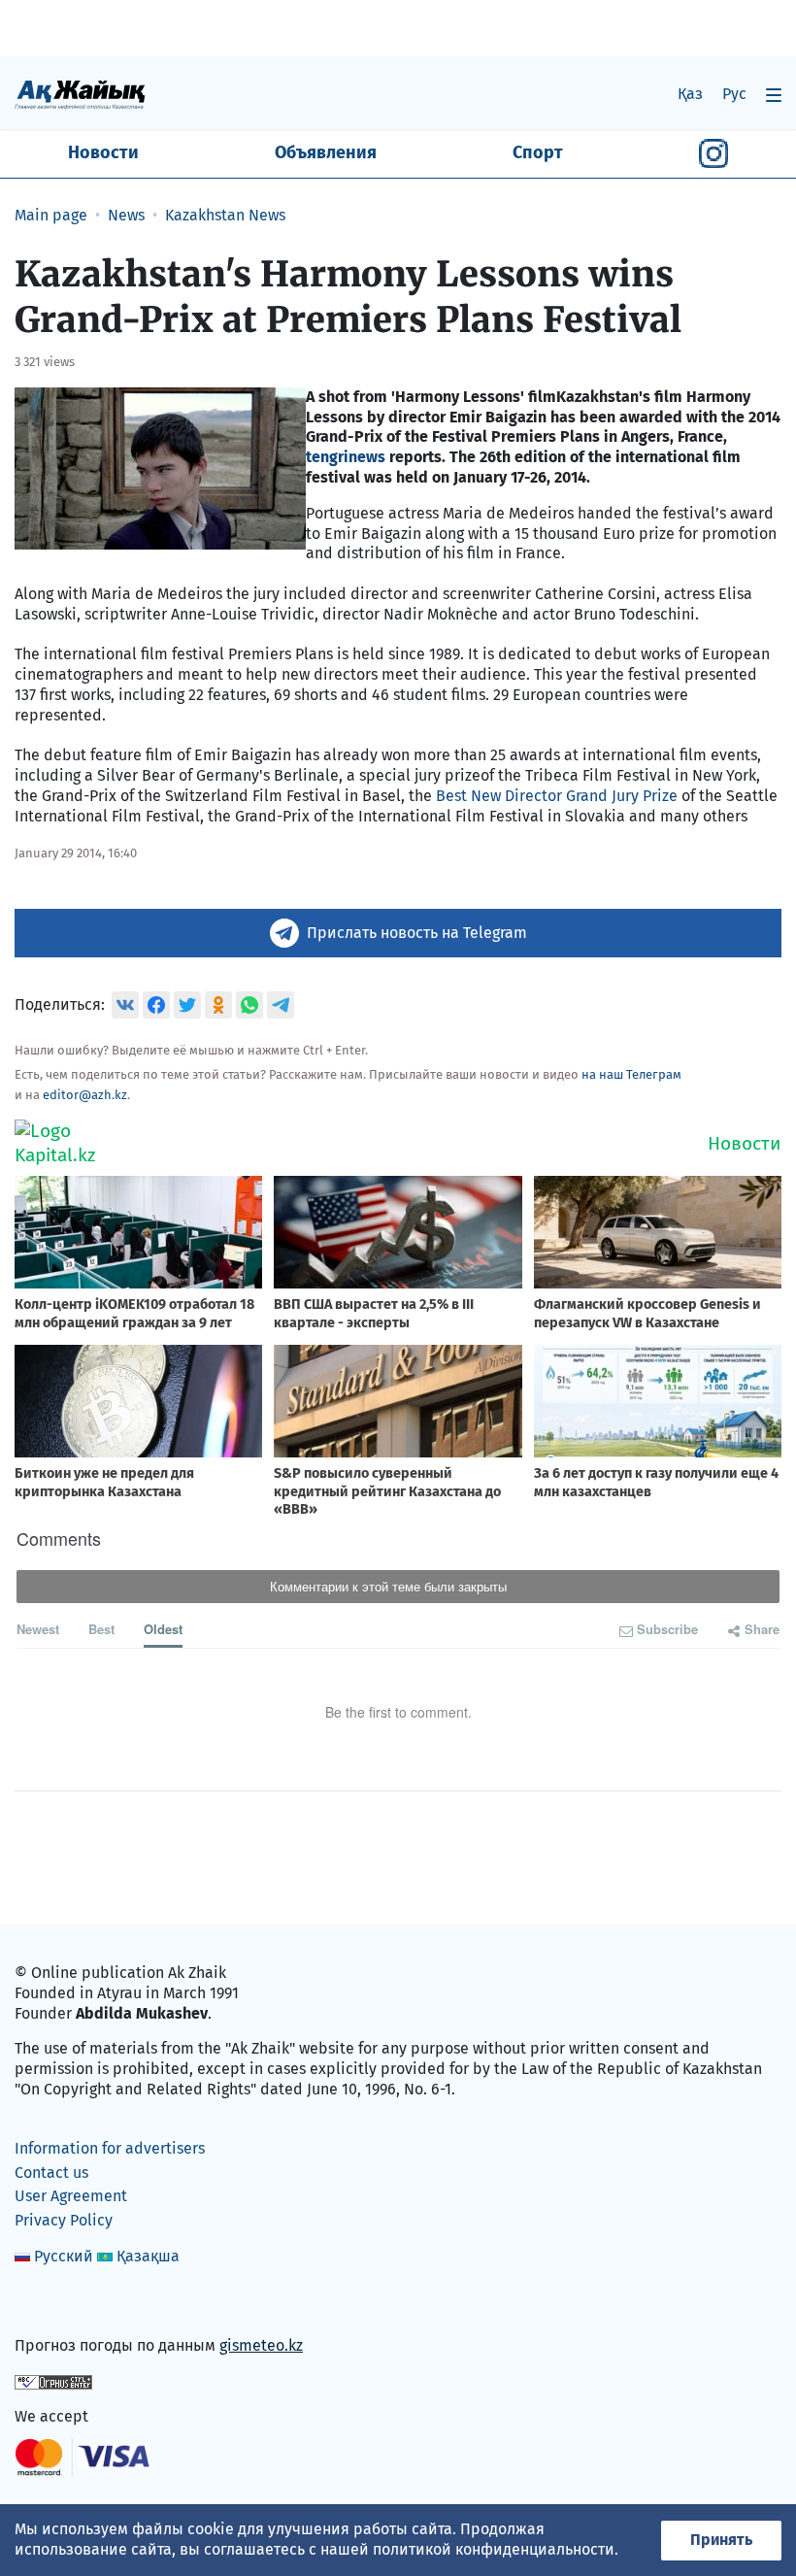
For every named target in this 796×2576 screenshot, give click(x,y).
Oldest (163, 1629)
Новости (103, 152)
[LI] (57, 2304)
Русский (64, 2256)
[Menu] (774, 95)
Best (101, 1629)
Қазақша (148, 2256)
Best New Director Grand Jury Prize (557, 796)
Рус (734, 94)
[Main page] (80, 94)
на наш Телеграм (631, 1074)
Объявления (326, 152)
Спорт (538, 152)
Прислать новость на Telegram (417, 933)
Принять (721, 2540)
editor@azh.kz (85, 1095)
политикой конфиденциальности (494, 2549)
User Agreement (71, 2196)
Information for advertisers (110, 2148)
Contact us (51, 2173)
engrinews (348, 457)
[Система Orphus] (53, 2381)
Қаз (690, 94)
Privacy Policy (64, 2220)
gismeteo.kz (261, 2345)
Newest (38, 1629)
